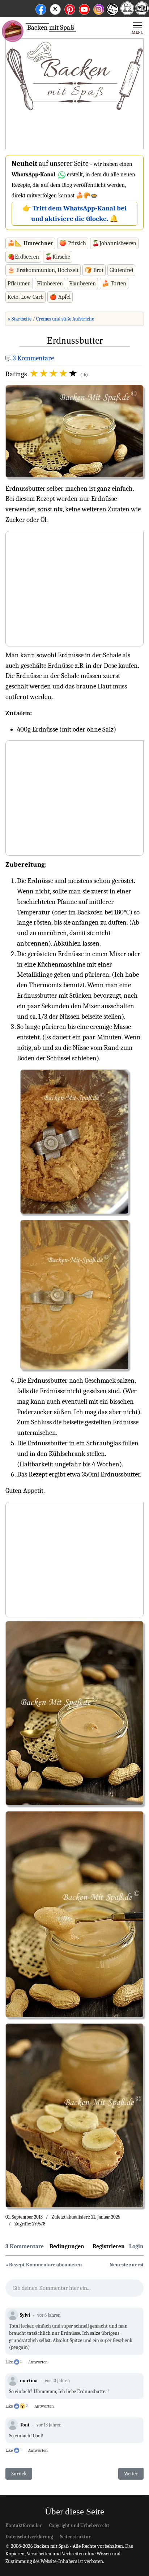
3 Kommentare (33, 358)
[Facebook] (41, 8)
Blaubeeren (82, 284)
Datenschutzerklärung (29, 2537)
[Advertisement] (74, 94)
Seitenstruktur (75, 2537)
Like (9, 2362)
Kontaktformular (24, 2525)
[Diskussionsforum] (127, 13)
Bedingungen (67, 2246)
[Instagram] (99, 8)
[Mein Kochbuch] (142, 13)
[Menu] (138, 28)
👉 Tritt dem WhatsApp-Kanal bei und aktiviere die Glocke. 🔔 (74, 213)
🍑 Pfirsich (73, 243)
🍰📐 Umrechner (30, 243)
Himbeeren (50, 284)
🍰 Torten (114, 284)
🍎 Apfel (60, 297)
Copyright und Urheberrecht (79, 2525)
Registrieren (109, 2246)
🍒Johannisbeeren (114, 243)
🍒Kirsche (58, 257)
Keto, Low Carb (25, 297)
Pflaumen (19, 284)
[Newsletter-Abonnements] (112, 15)
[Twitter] (55, 8)
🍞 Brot (94, 270)
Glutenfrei (121, 270)
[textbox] (74, 2290)
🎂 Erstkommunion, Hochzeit (43, 270)
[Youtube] (84, 8)
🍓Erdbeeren (23, 257)
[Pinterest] (70, 8)
